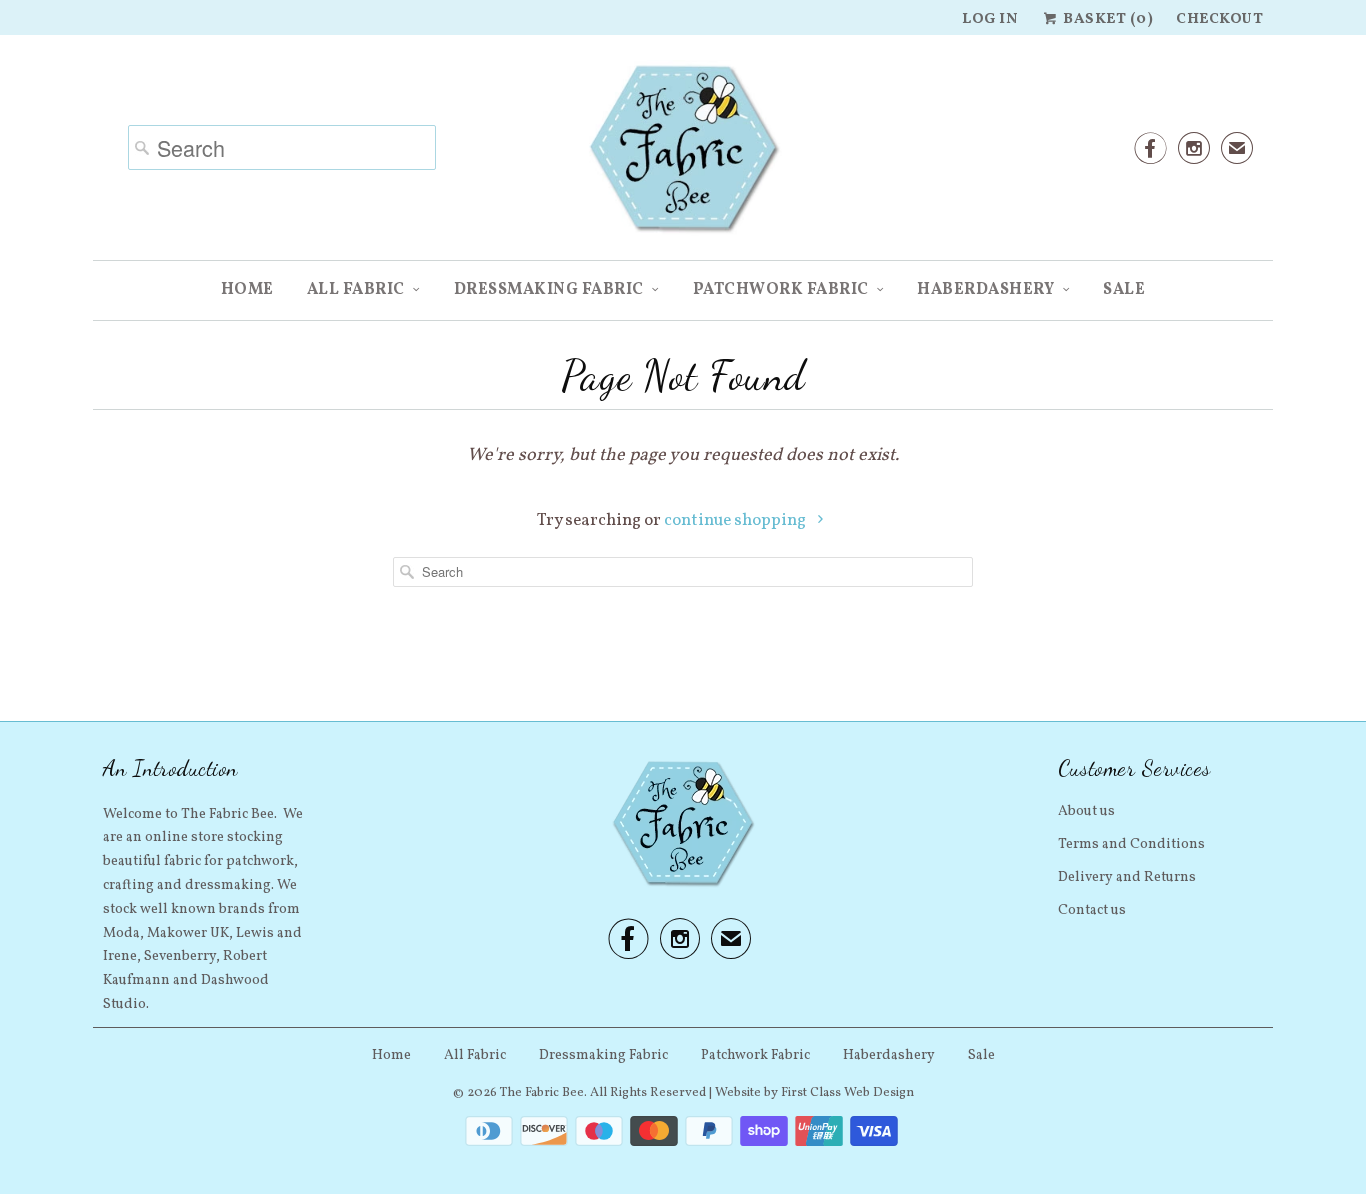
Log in (990, 19)
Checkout (1219, 19)
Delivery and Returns (1127, 877)
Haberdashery (985, 290)
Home (247, 290)
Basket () (1106, 19)
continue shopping (736, 520)
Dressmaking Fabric (549, 290)
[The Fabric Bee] (683, 155)
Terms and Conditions (1131, 844)
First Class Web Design (847, 1093)
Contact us (1092, 910)
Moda (121, 933)
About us (1086, 811)
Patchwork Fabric (781, 290)
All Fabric (356, 290)
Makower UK (188, 933)
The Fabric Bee (542, 1093)
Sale (1124, 290)
